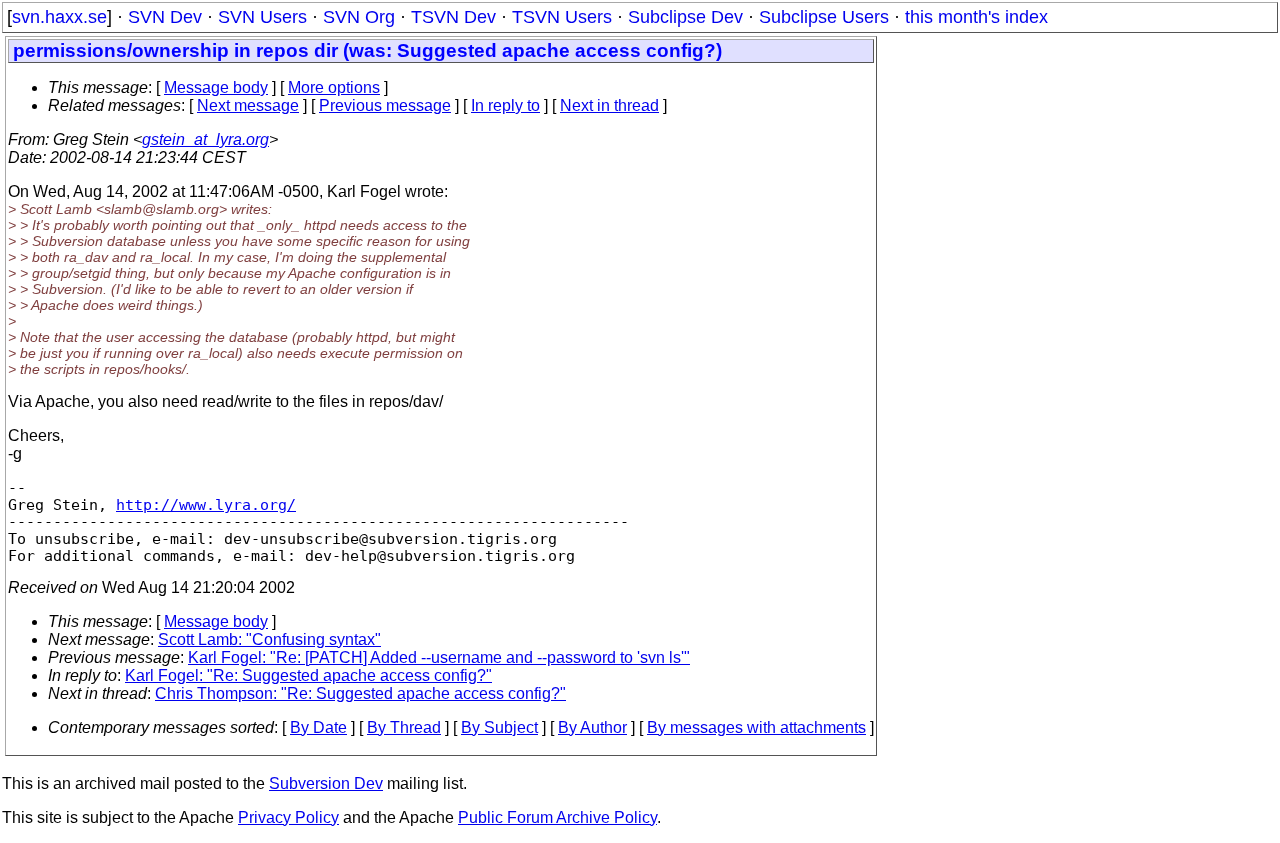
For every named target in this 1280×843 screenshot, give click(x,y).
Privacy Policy (288, 817)
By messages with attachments (756, 727)
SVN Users (262, 17)
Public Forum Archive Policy (557, 817)
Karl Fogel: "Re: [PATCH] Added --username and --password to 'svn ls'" (439, 657)
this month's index (976, 17)
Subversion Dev (326, 783)
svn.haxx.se (59, 17)
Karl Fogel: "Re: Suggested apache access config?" (308, 675)
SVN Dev (165, 17)
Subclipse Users (824, 17)
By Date (318, 727)
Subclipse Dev (685, 17)
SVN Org (359, 17)
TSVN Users (562, 17)
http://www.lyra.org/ (206, 504)
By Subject (499, 727)
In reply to (505, 105)
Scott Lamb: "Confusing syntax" (269, 639)
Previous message (385, 105)
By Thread (404, 727)
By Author (592, 727)
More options (334, 87)
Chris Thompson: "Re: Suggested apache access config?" (360, 693)
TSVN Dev (453, 17)
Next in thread (609, 105)
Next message (248, 105)
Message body (216, 87)
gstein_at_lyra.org (205, 139)
